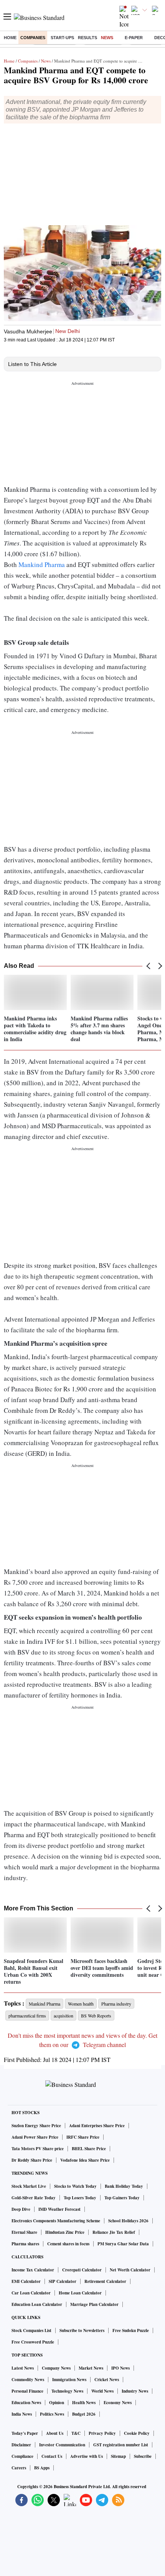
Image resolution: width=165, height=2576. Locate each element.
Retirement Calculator (105, 2281)
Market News (91, 2368)
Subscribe (143, 2456)
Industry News (135, 2391)
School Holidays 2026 (128, 2221)
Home (10, 38)
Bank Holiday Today (124, 2186)
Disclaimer (21, 2445)
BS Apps (42, 2468)
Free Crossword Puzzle (33, 2342)
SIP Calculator (63, 2281)
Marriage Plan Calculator (94, 2304)
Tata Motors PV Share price (38, 2149)
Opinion (57, 2403)
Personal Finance (27, 2391)
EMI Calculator (26, 2281)
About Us (55, 2433)
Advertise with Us (87, 2456)
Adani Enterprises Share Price (97, 2126)
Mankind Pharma (42, 564)
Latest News (23, 2368)
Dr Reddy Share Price (32, 2160)
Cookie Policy (137, 2433)
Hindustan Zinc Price (65, 2232)
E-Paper (134, 38)
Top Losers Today (80, 2198)
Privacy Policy (102, 2433)
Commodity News (28, 2380)
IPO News (120, 2368)
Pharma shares (25, 2244)
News (107, 38)
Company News (56, 2368)
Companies (33, 38)
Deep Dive (21, 2209)
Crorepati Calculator (82, 2270)
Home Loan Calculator (80, 2293)
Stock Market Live (29, 2186)
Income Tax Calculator (33, 2270)
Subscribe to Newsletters (82, 2330)
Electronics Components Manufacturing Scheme (56, 2221)
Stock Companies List (31, 2330)
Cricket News (107, 2380)
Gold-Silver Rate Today (34, 2198)
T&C (76, 2433)
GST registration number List (121, 2445)
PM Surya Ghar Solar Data (123, 2244)
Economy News (118, 2403)
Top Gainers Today (122, 2198)
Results (87, 38)
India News (22, 2414)
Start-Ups (62, 38)
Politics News (52, 2414)
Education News (26, 2403)
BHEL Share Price (89, 2149)
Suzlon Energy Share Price (36, 2126)
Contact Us (52, 2456)
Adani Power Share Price (35, 2137)
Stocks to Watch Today (75, 2186)
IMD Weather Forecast (59, 2209)
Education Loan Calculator (37, 2304)
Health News (84, 2403)
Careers (19, 2468)
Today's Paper (25, 2433)
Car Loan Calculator (31, 2293)
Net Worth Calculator (130, 2270)
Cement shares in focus (68, 2244)
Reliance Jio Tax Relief (114, 2232)
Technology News (67, 2391)
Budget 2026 (84, 2414)
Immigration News (69, 2380)
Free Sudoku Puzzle (131, 2330)
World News (102, 2391)
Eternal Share (24, 2232)
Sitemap (118, 2456)
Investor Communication (62, 2445)
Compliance (22, 2456)
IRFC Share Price (83, 2137)
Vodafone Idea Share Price (85, 2160)
